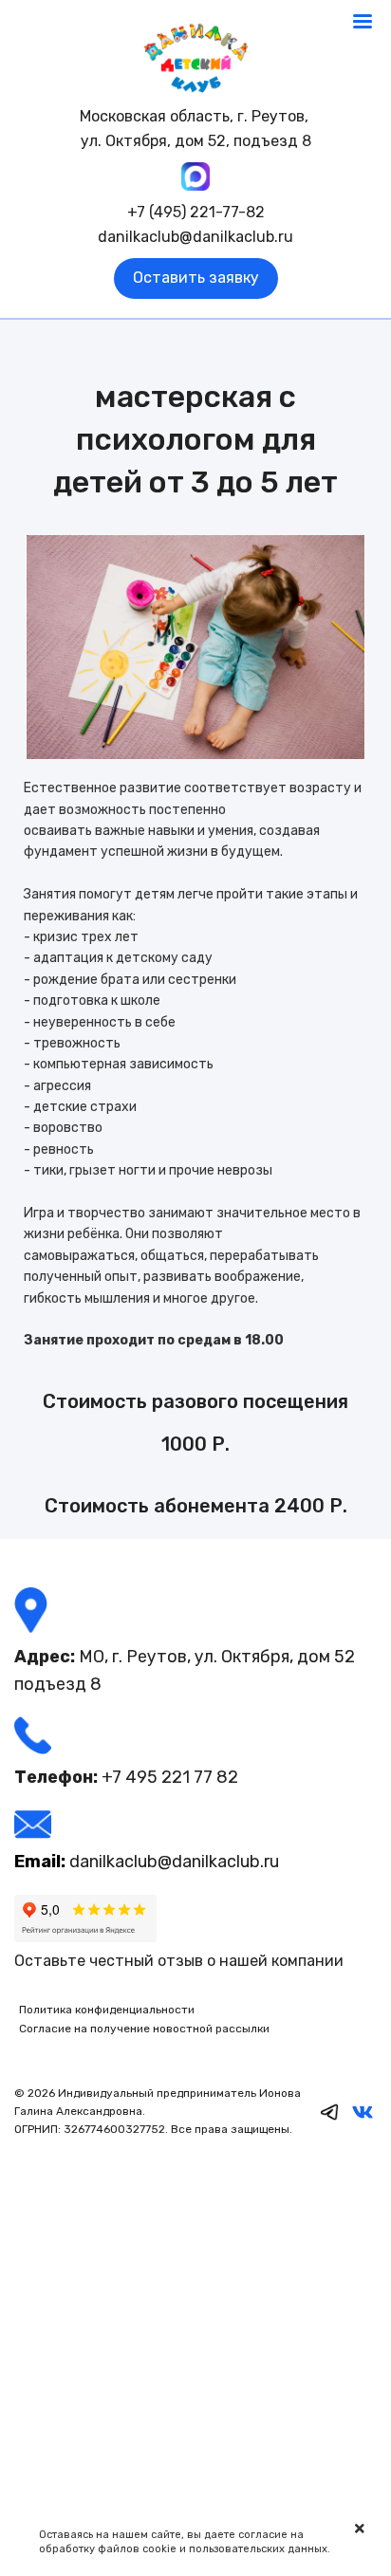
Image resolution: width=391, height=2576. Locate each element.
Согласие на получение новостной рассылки (144, 2029)
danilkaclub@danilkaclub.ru (195, 237)
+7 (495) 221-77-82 (196, 212)
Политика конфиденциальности (107, 2010)
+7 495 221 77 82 (170, 1777)
